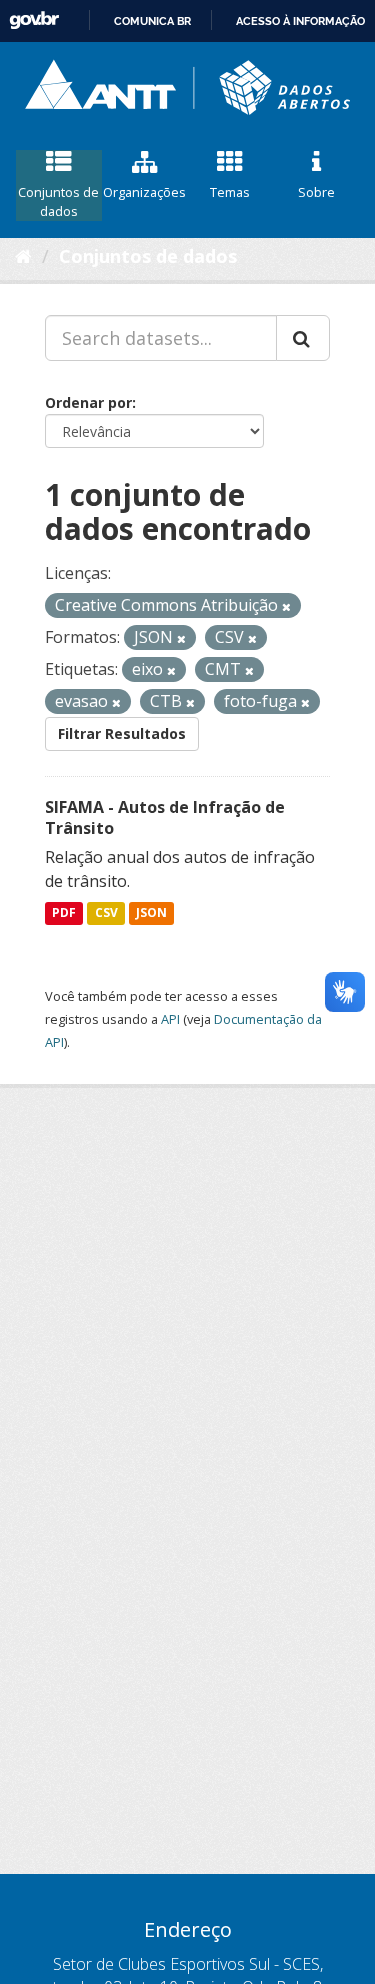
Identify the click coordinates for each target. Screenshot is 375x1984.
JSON (151, 913)
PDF (64, 913)
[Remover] (286, 606)
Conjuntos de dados (58, 201)
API (170, 1019)
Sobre (316, 192)
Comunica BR (152, 21)
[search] (303, 338)
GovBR (34, 20)
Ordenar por (88, 402)
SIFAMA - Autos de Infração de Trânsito (165, 817)
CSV (106, 913)
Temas (230, 192)
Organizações (144, 192)
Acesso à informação (300, 21)
